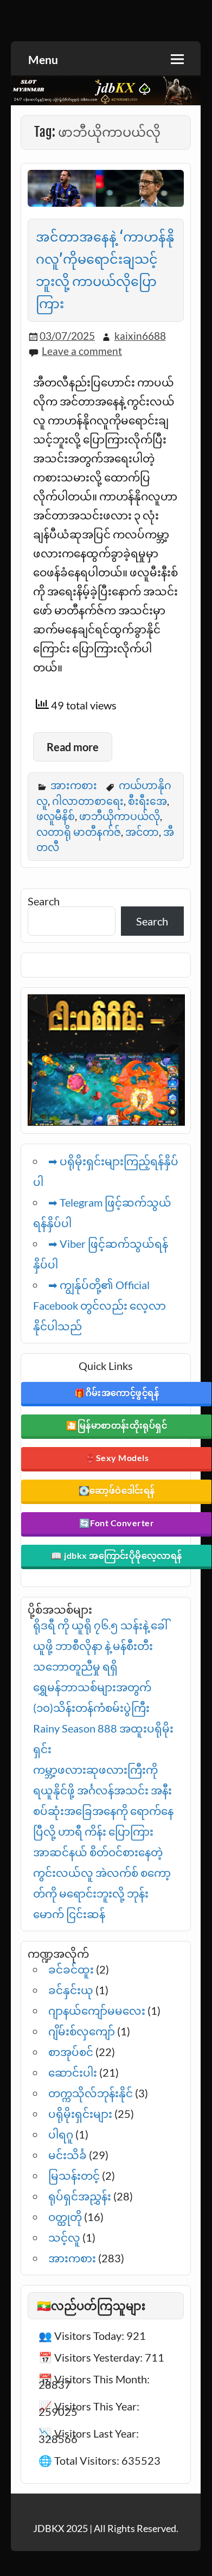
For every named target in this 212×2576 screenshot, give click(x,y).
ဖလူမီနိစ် (56, 816)
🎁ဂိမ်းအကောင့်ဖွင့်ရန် (117, 1392)
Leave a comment (82, 351)
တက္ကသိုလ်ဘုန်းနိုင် (91, 2093)
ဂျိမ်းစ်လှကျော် (82, 2031)
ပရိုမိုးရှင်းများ (80, 2114)
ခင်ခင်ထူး (71, 1969)
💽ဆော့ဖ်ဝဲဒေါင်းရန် (117, 1490)
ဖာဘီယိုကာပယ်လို (120, 816)
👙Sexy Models (117, 1458)
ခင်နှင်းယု (71, 1990)
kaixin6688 (140, 336)
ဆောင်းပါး (73, 2072)
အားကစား (74, 785)
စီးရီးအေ (147, 801)
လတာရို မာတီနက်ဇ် (79, 832)
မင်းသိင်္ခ (68, 2155)
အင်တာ (142, 832)
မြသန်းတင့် (74, 2175)
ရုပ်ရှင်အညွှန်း (80, 2196)
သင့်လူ (64, 2237)
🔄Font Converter (117, 1523)
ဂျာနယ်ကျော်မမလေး (97, 2010)
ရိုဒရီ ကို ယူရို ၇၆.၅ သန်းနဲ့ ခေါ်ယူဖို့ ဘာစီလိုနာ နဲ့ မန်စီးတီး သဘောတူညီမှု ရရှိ (100, 1646)
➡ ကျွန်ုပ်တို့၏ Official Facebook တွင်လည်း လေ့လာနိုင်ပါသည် (99, 1305)
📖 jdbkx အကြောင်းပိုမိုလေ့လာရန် (117, 1555)
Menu (43, 59)
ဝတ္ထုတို (65, 2217)
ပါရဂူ (61, 2134)
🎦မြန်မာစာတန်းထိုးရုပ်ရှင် (117, 1425)
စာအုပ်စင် (71, 2052)
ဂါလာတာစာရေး (88, 801)
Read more (73, 747)
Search (44, 901)
